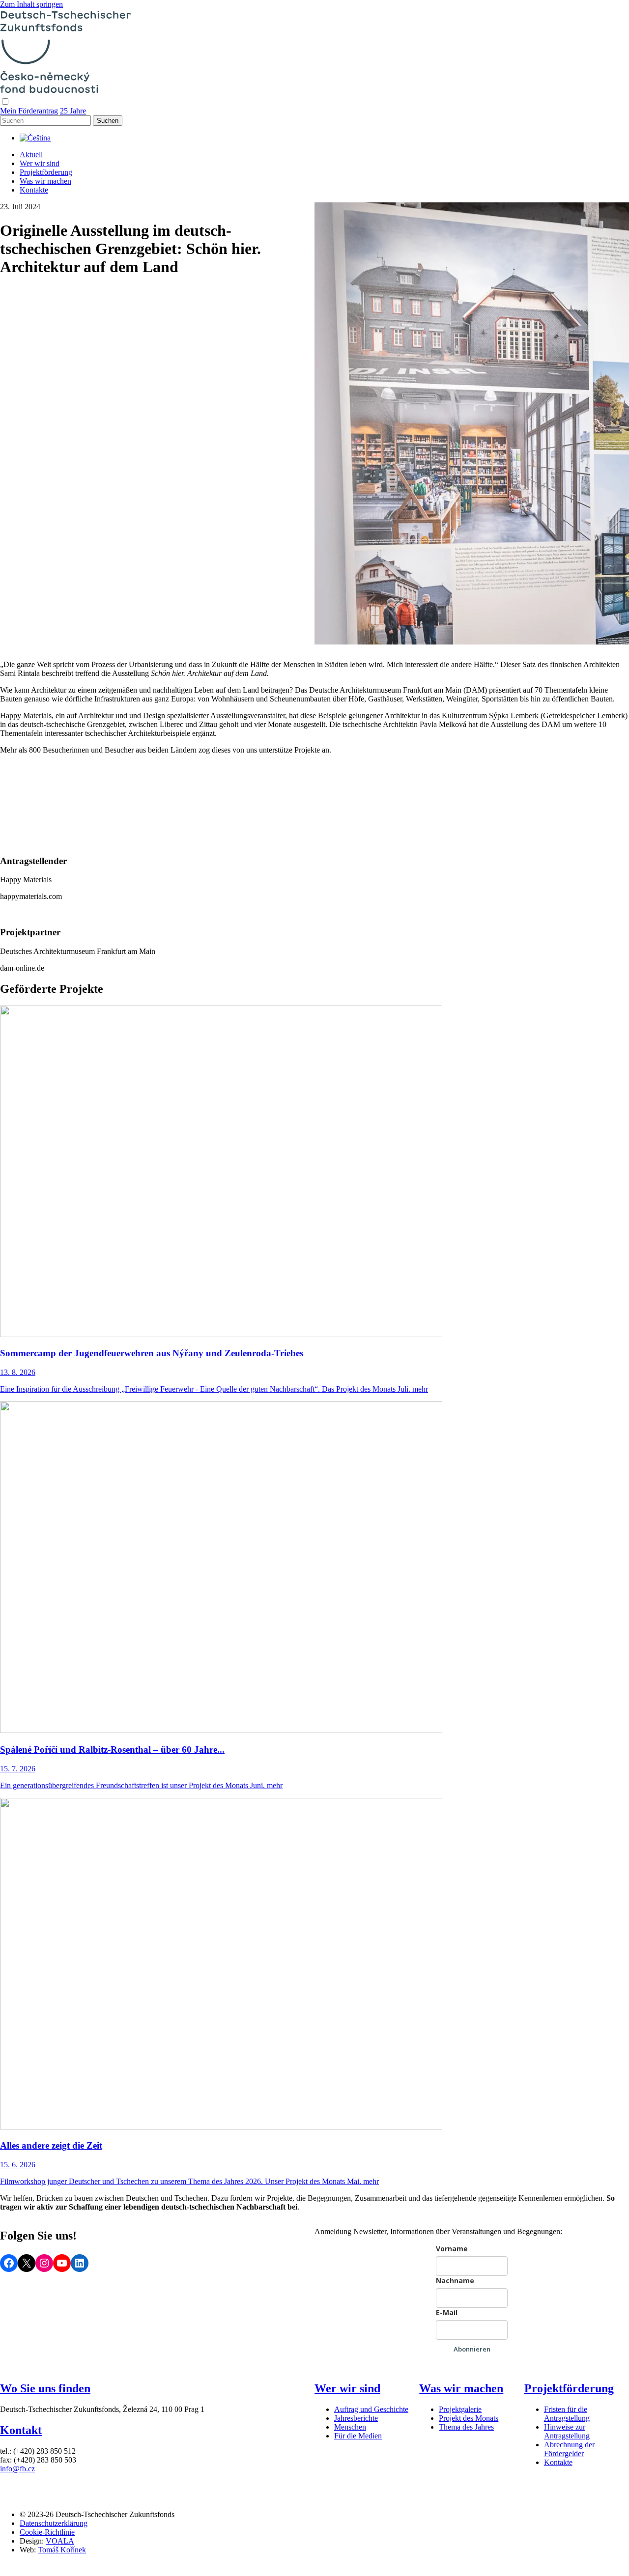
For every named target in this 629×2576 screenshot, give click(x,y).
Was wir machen (45, 181)
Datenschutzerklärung (54, 2523)
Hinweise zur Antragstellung (567, 2431)
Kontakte (34, 190)
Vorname (452, 2249)
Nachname (455, 2281)
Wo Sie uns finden (45, 2388)
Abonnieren (472, 2349)
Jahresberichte (356, 2418)
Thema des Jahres (466, 2427)
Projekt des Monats (469, 2418)
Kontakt (21, 2430)
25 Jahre (73, 111)
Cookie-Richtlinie (47, 2532)
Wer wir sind (40, 163)
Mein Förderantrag (29, 111)
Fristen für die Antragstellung (567, 2414)
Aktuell (31, 154)
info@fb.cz (17, 2469)
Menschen (350, 2427)
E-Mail (447, 2312)
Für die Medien (358, 2436)
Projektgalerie (460, 2409)
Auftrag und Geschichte (371, 2409)
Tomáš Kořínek (62, 2550)
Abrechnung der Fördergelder (569, 2449)
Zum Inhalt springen (31, 4)
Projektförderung (46, 172)
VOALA (60, 2541)
